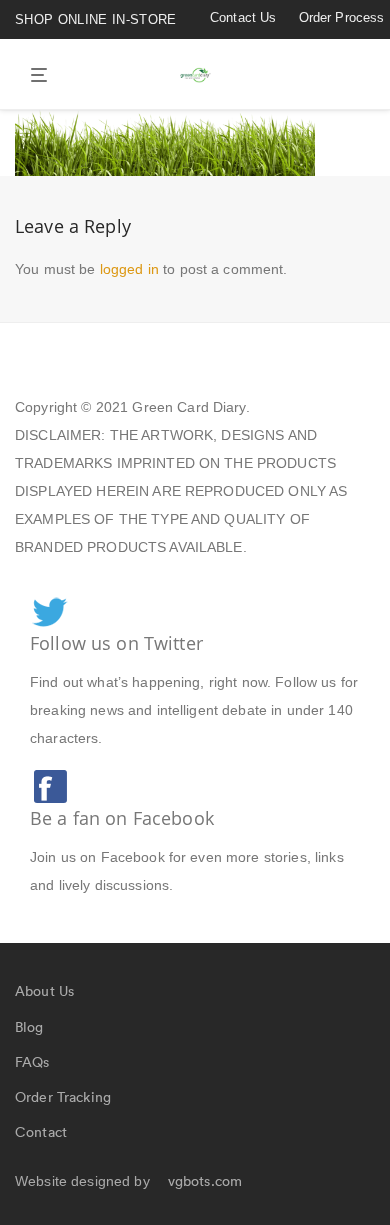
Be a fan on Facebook (122, 818)
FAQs (32, 1062)
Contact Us (243, 17)
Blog (29, 1027)
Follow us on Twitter (116, 643)
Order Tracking (63, 1097)
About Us (44, 991)
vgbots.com (205, 1181)
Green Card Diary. (190, 407)
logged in (129, 269)
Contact (41, 1132)
